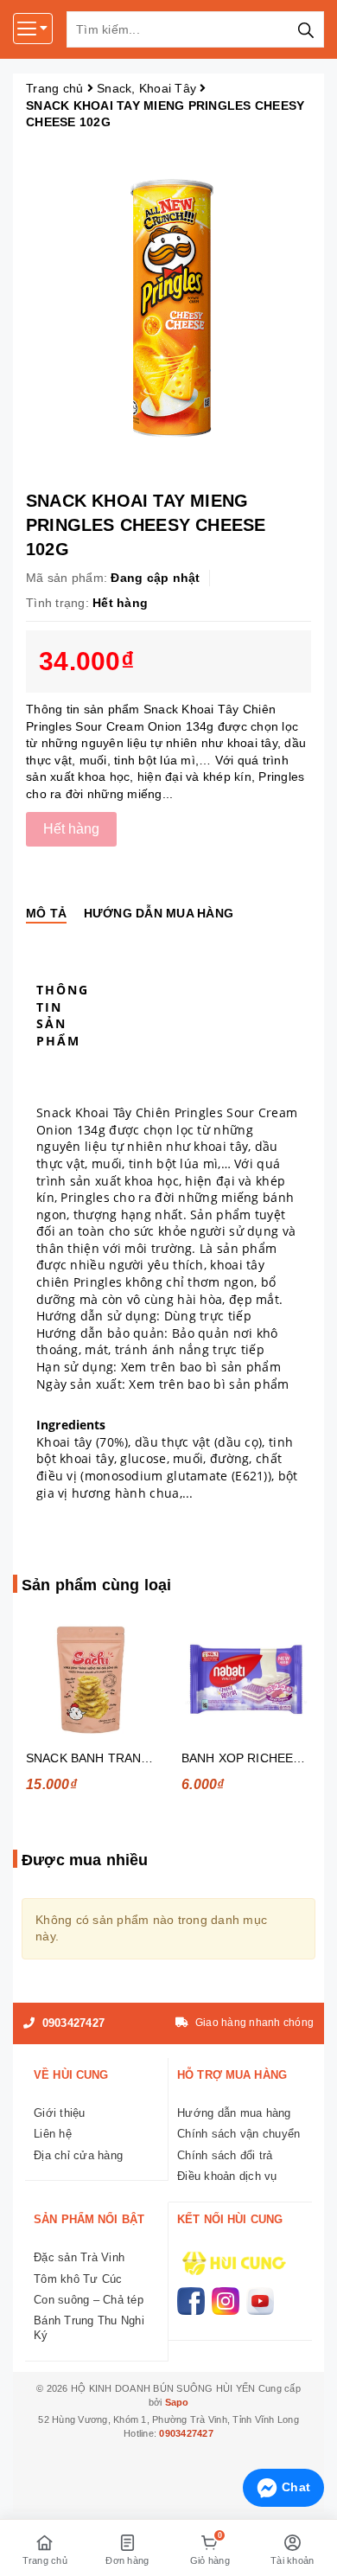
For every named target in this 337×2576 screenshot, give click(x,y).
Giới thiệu (60, 2113)
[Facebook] (191, 2301)
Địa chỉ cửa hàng (78, 2155)
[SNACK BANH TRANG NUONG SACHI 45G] (91, 1680)
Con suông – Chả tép (89, 2300)
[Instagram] (226, 2301)
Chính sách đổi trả (225, 2155)
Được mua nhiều (85, 1860)
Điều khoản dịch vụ (227, 2176)
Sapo (177, 2402)
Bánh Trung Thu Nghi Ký (89, 2328)
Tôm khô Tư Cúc (78, 2279)
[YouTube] (260, 2301)
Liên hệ (53, 2134)
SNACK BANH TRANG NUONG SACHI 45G (146, 1758)
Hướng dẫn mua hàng (234, 2113)
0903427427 (71, 2023)
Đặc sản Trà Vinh (79, 2257)
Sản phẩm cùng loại (96, 1585)
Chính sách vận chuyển (238, 2134)
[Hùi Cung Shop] (231, 2262)
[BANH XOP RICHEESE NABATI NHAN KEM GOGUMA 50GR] (246, 1680)
